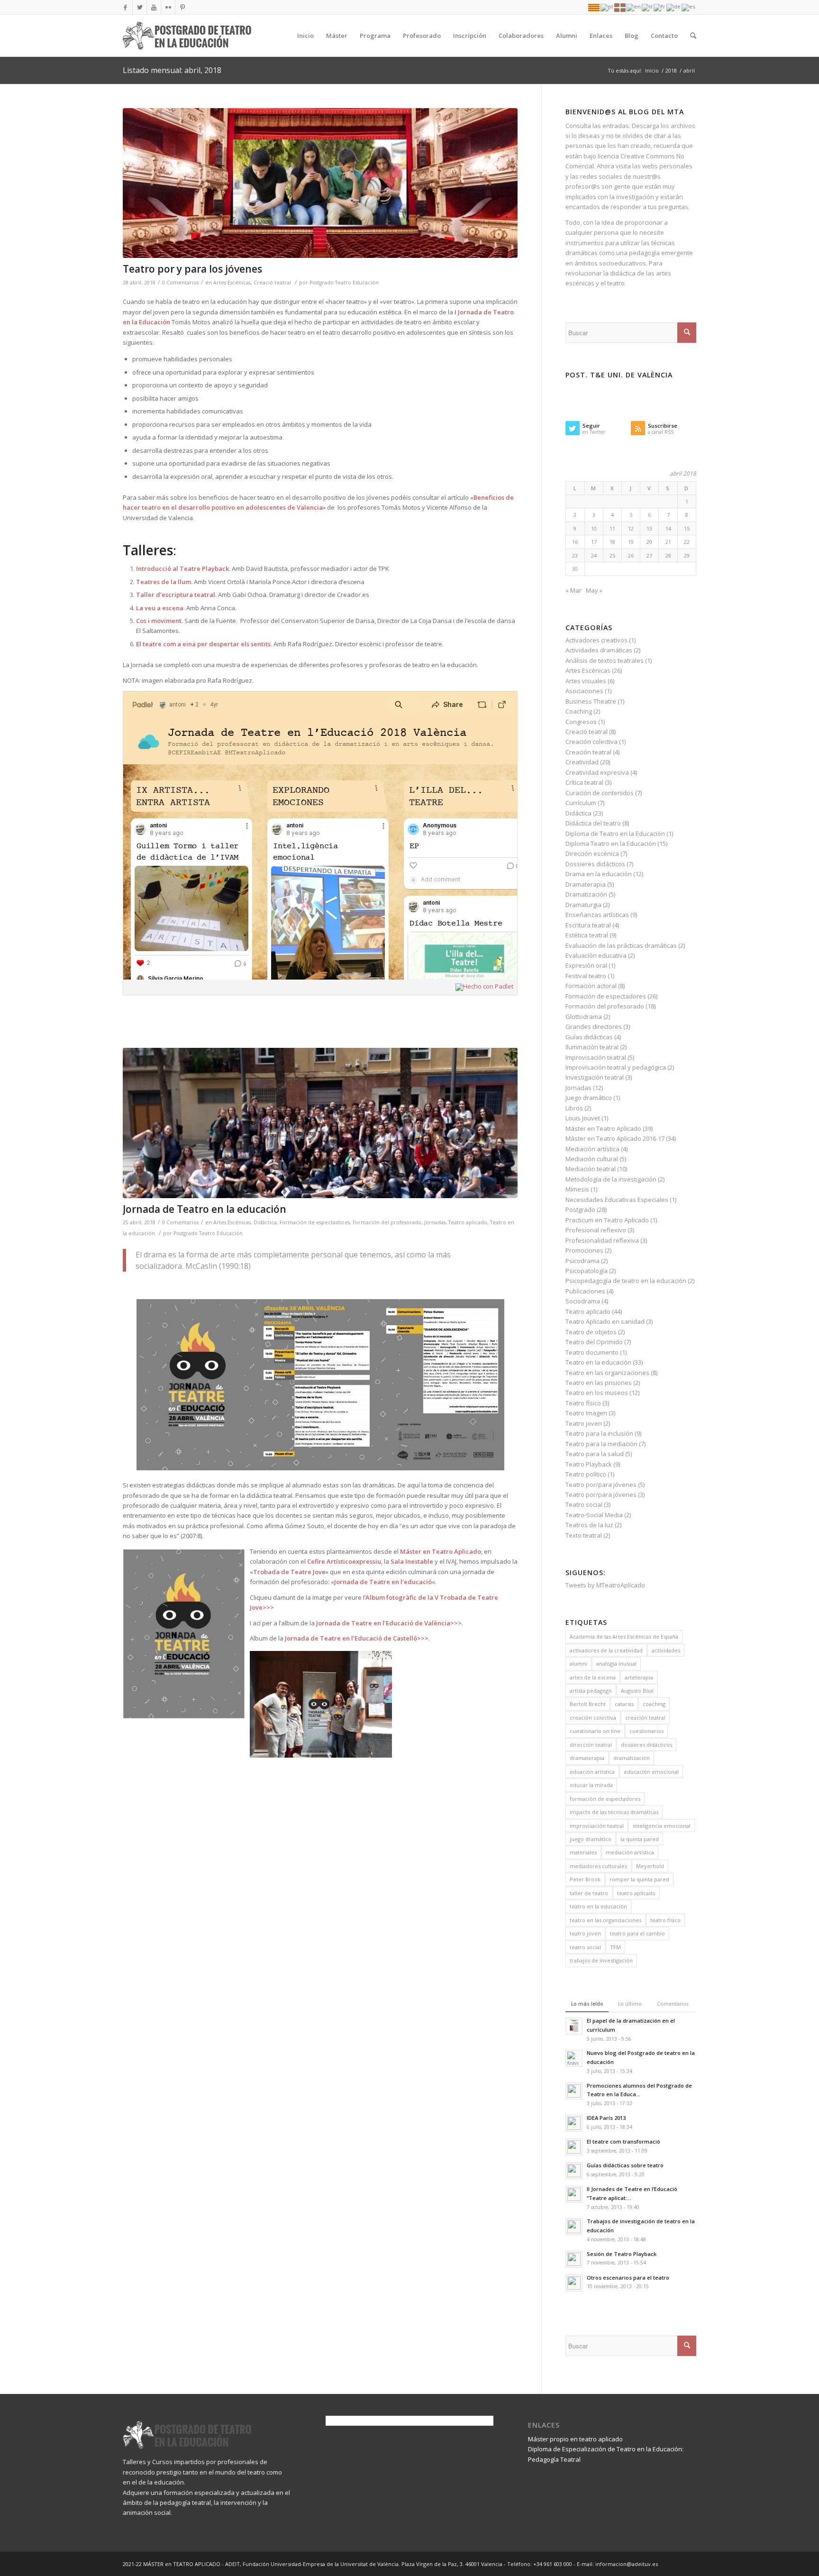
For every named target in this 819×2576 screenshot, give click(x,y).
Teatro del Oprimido (594, 1342)
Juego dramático (589, 1098)
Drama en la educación (599, 874)
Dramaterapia (586, 884)
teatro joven (585, 1933)
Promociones (584, 1250)
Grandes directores (594, 1027)
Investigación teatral (595, 1077)
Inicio (652, 70)
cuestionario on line (595, 1731)
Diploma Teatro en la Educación (611, 843)
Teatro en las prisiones (599, 1383)
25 (612, 555)
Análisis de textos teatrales (605, 660)
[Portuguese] (607, 7)
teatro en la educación (598, 1906)
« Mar (573, 590)
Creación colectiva (591, 742)
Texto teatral (584, 1535)
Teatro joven (584, 1423)
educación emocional (651, 1772)
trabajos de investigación (601, 1960)
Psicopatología (587, 1271)
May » (594, 590)
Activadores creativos (596, 640)
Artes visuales (586, 681)
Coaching (579, 711)
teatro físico (665, 1920)
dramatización (632, 1758)
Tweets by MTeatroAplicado (605, 1585)
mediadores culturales (598, 1866)
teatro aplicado (636, 1893)
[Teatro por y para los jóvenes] (320, 183)
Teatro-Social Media (594, 1515)
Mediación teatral (591, 1169)
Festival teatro (586, 976)
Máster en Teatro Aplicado (603, 1128)
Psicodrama (582, 1261)
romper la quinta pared (639, 1879)
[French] (660, 7)
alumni (578, 1664)
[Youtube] (154, 7)
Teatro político (586, 1474)
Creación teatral (588, 752)
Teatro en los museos (597, 1393)
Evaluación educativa (596, 955)
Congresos (581, 722)
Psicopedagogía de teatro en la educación (626, 1281)
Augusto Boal (637, 1691)
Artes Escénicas (232, 283)
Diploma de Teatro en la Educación (615, 834)
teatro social (585, 1947)
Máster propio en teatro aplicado (575, 2439)
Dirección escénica (592, 853)
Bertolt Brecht (588, 1704)
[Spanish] (689, 7)
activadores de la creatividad (606, 1650)
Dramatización (586, 894)
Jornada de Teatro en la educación (205, 1209)
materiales (583, 1852)
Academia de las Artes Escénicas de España (624, 1636)
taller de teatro (589, 1893)
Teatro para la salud (595, 1454)
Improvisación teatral (596, 1057)
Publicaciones (585, 1291)
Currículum (581, 803)
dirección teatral (591, 1745)
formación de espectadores (605, 1799)
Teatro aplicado (468, 1222)
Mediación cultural (592, 1159)
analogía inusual (616, 1664)
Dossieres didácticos (595, 864)
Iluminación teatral (592, 1047)
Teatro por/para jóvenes (601, 1485)
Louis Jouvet (583, 1118)
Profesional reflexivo (596, 1230)
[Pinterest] (182, 7)
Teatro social (584, 1504)
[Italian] (648, 7)
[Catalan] (594, 7)
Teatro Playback (589, 1464)
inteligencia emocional (662, 1826)
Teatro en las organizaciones (607, 1373)
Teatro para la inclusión (599, 1433)
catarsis (624, 1704)
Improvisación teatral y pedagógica (616, 1067)
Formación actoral (591, 986)
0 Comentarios (180, 283)
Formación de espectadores (315, 1222)
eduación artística (592, 1772)
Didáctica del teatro (593, 823)
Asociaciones (584, 691)
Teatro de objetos (591, 1332)
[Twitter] (140, 7)
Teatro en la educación (598, 1362)
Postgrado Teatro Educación (344, 283)
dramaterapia (587, 1758)
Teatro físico (583, 1403)
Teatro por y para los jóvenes (192, 269)
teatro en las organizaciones (605, 1920)
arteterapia (639, 1677)
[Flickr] (168, 7)
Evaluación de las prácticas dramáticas (621, 945)
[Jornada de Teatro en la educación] (320, 1123)
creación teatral (645, 1718)
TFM (615, 1947)
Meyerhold (650, 1866)
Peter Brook (585, 1879)
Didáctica (265, 1222)
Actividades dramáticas (599, 650)
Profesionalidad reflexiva (602, 1240)
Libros (574, 1108)
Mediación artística (592, 1149)
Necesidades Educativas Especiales (617, 1200)
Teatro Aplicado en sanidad (605, 1321)
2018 (671, 70)
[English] (634, 7)
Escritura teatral (588, 925)
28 (668, 555)
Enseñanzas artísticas (597, 915)
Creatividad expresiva (597, 772)
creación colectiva (593, 1718)
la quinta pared (640, 1839)
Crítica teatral (584, 782)
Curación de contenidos (600, 793)
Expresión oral (586, 965)
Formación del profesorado (387, 1222)
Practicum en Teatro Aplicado (607, 1220)
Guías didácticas (589, 1037)
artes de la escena (593, 1677)
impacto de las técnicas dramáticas (614, 1812)
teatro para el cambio (637, 1933)
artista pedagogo (591, 1691)
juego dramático (591, 1839)
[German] (674, 7)
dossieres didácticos (646, 1745)
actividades (666, 1650)
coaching (654, 1704)
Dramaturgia (583, 905)
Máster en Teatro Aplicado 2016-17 (615, 1138)
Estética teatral (587, 935)
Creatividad (582, 762)
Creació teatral (272, 283)
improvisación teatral (597, 1826)
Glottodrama (584, 1017)
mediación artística (630, 1852)
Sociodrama (583, 1301)
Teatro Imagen (586, 1413)
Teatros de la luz (589, 1525)
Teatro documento (592, 1352)
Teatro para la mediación (601, 1444)
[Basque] (620, 7)
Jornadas (435, 1222)
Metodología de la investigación (611, 1179)
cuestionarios (646, 1731)
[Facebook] (125, 7)
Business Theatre (591, 701)
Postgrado (580, 1210)
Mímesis (577, 1189)
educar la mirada (591, 1785)
